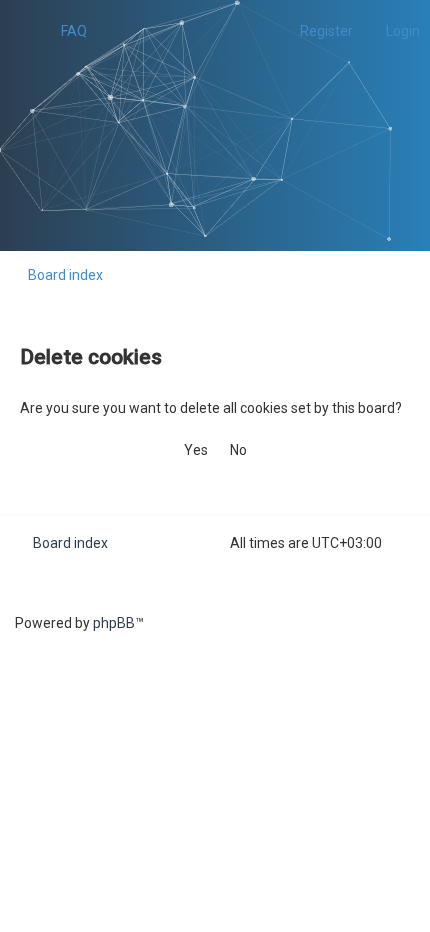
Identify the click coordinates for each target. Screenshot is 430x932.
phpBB (114, 623)
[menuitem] (65, 31)
